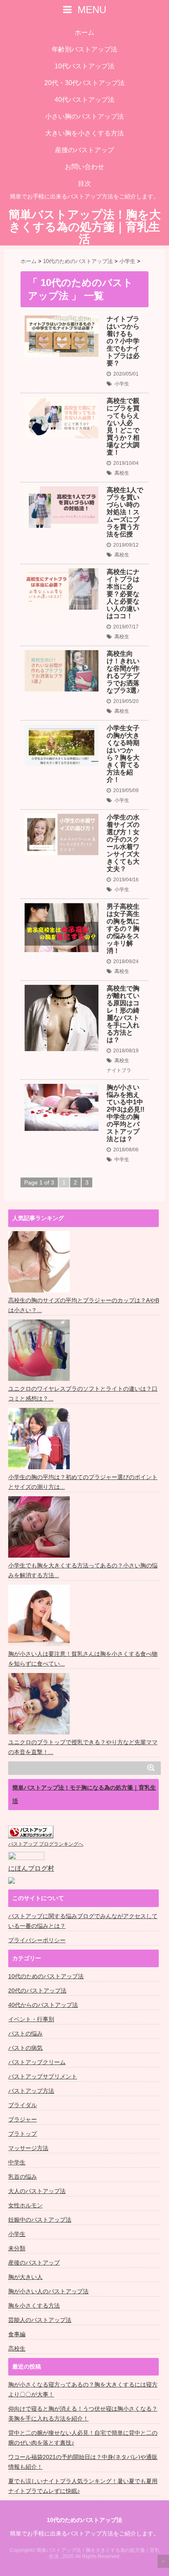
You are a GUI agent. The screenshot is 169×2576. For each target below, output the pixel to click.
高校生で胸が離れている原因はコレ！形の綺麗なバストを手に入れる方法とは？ (123, 1014)
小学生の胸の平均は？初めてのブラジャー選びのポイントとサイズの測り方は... (83, 1482)
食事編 (17, 2334)
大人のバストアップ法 (37, 2191)
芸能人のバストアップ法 (40, 2320)
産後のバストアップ (84, 150)
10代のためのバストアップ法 (46, 1976)
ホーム (84, 33)
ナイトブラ (119, 1070)
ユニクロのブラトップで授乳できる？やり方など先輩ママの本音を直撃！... (83, 1747)
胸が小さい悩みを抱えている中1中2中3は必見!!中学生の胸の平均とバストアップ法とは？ (126, 1113)
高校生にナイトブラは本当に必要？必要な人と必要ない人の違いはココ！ (123, 594)
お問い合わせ (84, 167)
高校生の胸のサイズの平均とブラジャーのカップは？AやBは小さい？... (84, 1305)
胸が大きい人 (25, 2277)
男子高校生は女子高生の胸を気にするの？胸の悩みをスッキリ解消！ (123, 929)
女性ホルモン (25, 2205)
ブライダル (23, 2105)
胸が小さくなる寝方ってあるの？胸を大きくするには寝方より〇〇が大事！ (83, 2389)
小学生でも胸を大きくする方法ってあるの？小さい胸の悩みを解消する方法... (83, 1570)
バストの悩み (25, 2033)
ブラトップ (23, 2134)
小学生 (122, 384)
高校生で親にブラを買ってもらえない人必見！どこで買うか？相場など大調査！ (123, 427)
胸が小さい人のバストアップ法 (48, 2291)
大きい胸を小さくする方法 (84, 133)
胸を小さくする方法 (34, 2306)
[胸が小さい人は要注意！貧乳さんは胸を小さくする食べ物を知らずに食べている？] (40, 1615)
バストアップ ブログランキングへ (46, 1844)
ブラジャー (23, 2119)
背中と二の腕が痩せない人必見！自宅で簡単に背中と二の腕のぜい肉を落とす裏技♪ (83, 2438)
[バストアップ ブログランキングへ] (31, 1832)
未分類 (17, 2248)
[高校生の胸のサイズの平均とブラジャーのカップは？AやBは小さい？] (40, 1262)
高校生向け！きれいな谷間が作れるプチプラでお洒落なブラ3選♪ (123, 672)
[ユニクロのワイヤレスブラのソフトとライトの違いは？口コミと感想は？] (40, 1350)
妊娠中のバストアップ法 (40, 2220)
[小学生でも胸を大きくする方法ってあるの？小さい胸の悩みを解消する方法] (40, 1527)
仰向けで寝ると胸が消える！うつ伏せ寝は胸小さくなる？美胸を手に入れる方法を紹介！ (83, 2414)
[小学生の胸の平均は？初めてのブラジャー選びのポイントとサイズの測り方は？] (40, 1439)
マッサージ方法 (28, 2148)
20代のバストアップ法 (37, 1991)
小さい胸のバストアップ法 (84, 116)
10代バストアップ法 (84, 66)
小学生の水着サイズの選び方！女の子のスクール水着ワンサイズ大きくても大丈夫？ (123, 843)
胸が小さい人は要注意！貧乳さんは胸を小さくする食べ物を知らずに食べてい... (83, 1659)
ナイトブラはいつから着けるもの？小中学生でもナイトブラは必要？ (123, 341)
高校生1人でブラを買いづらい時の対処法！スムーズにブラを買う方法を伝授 (125, 512)
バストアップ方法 (31, 2091)
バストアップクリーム (37, 2062)
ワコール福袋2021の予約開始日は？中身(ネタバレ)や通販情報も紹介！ (83, 2462)
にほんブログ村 (31, 1868)
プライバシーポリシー (37, 1940)
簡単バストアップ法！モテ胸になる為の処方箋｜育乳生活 (84, 1794)
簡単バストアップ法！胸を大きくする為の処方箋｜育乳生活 (85, 227)
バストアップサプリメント (43, 2076)
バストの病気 (25, 2048)
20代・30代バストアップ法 (84, 83)
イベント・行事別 (31, 2019)
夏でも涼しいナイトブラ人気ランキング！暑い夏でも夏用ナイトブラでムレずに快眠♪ (83, 2486)
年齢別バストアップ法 (84, 49)
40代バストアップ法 (84, 100)
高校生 (122, 473)
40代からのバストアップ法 (43, 2005)
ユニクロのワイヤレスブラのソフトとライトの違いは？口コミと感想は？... (83, 1394)
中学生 (122, 1160)
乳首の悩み (23, 2177)
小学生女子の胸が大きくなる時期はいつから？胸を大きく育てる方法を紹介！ (123, 754)
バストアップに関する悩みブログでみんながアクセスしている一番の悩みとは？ (83, 1921)
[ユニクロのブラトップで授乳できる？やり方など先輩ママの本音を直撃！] (40, 1704)
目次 (84, 184)
